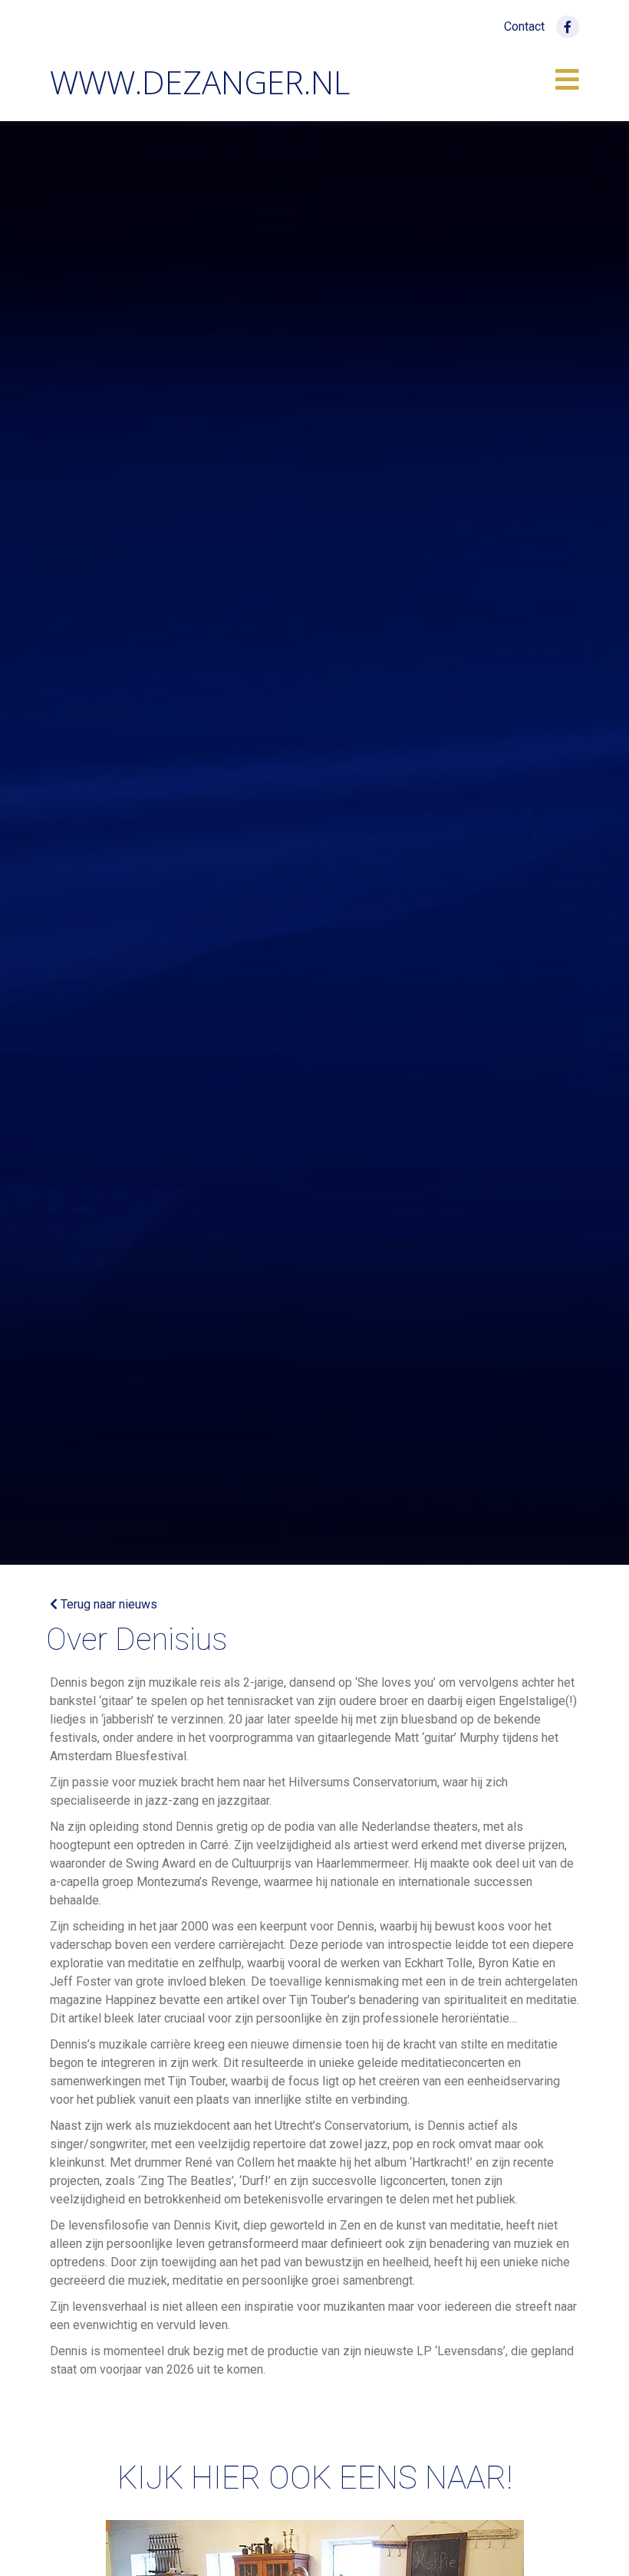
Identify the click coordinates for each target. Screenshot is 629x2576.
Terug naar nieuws (107, 1604)
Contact (524, 26)
